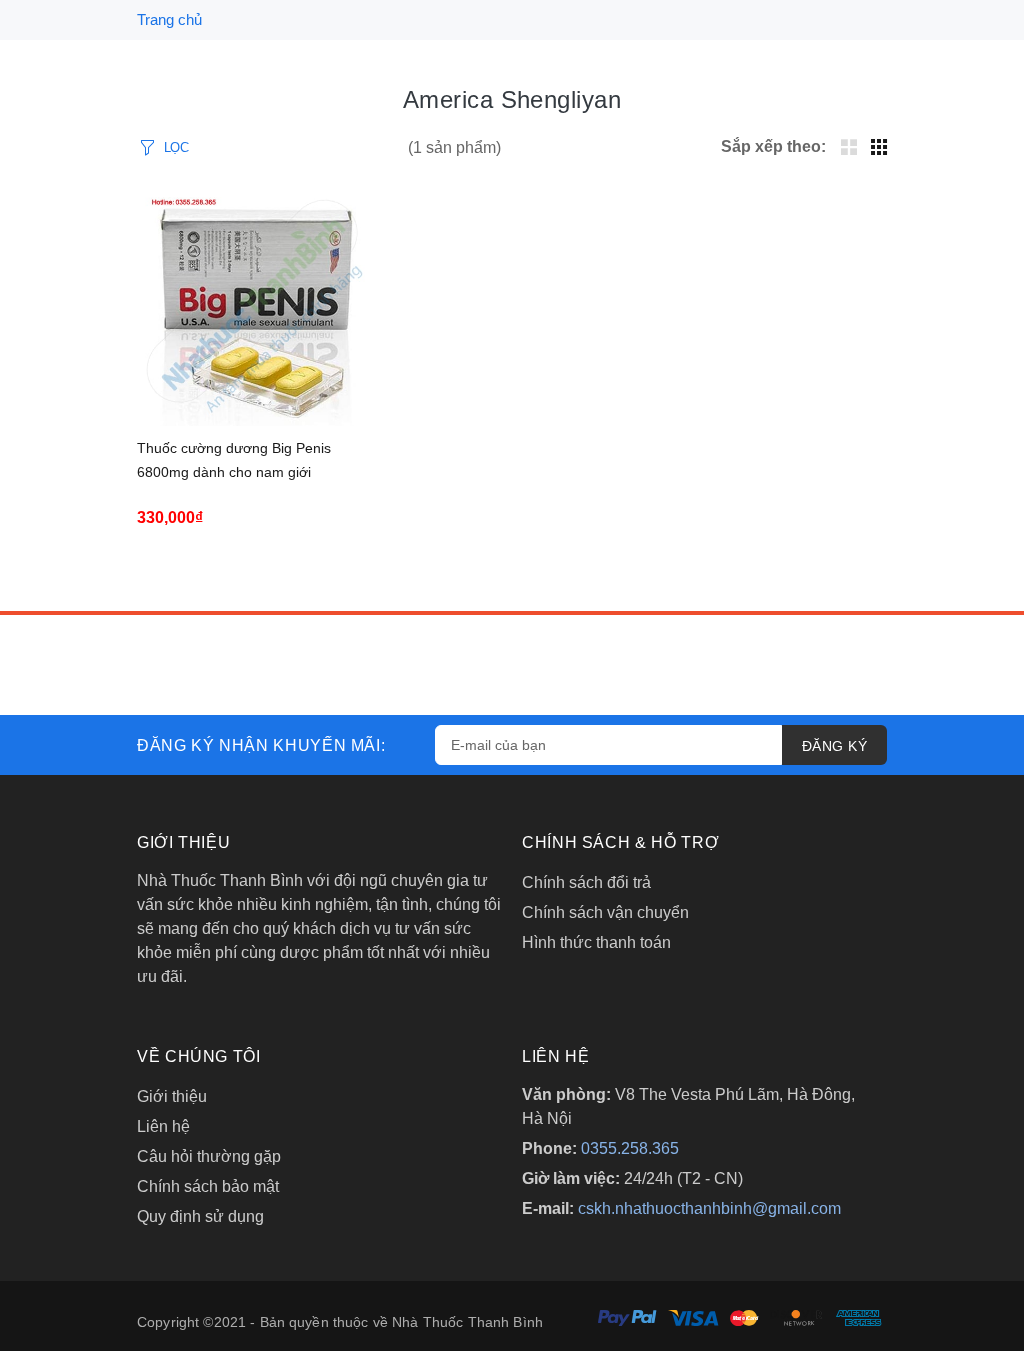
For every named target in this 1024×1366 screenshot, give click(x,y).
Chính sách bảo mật (208, 1186)
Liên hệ (163, 1126)
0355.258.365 (630, 1148)
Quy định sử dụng (200, 1216)
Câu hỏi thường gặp (209, 1156)
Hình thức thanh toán (596, 942)
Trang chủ (169, 19)
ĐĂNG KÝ (834, 746)
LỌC (176, 147)
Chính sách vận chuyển (605, 912)
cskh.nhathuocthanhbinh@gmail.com (709, 1208)
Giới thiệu (172, 1096)
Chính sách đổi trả (586, 882)
